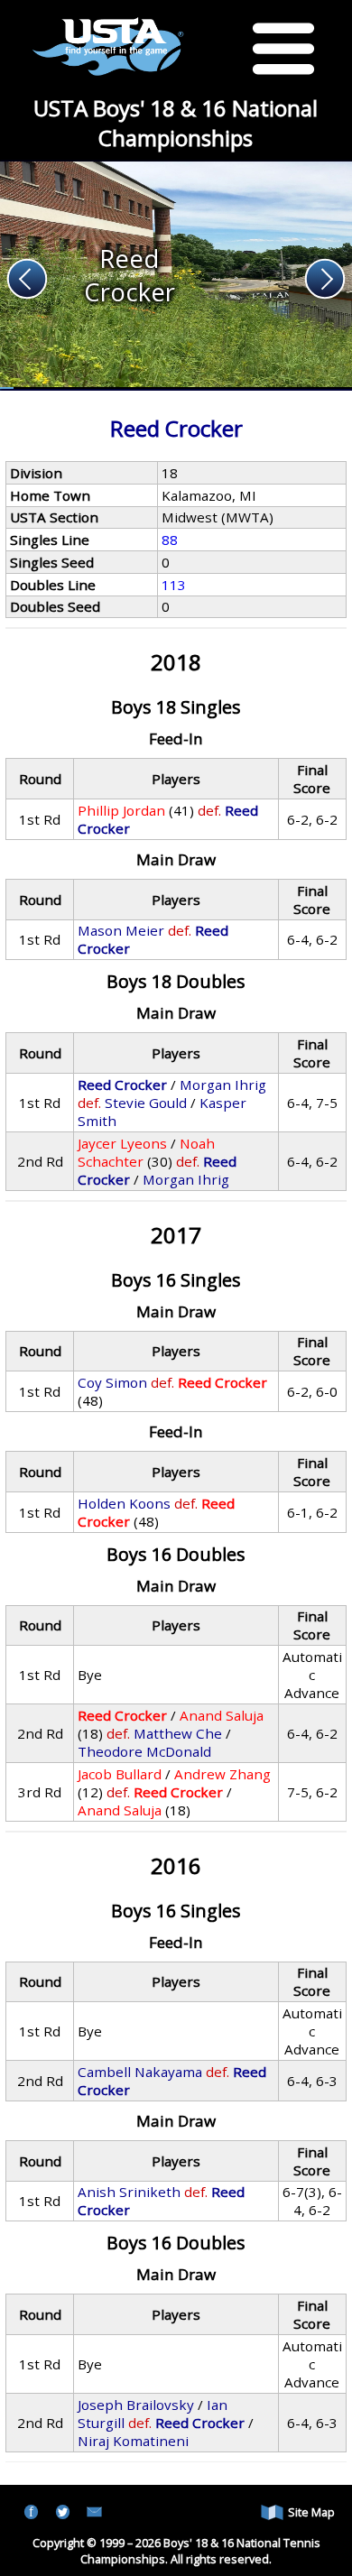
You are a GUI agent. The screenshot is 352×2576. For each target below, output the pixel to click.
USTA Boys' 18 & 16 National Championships (176, 123)
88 (170, 540)
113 (174, 585)
